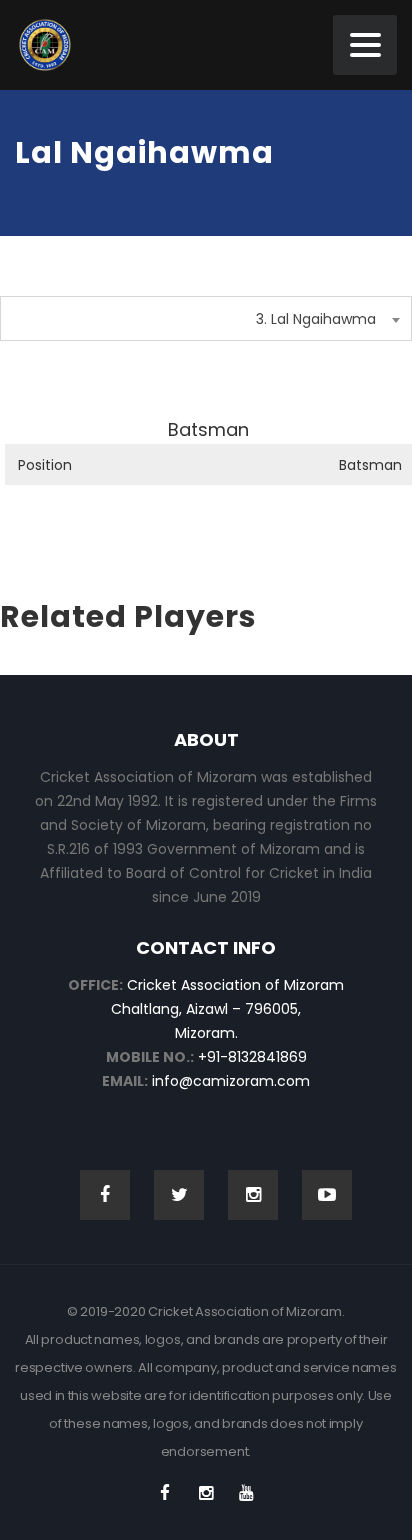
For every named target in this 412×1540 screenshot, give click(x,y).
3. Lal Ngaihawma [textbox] (316, 319)
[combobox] (206, 318)
